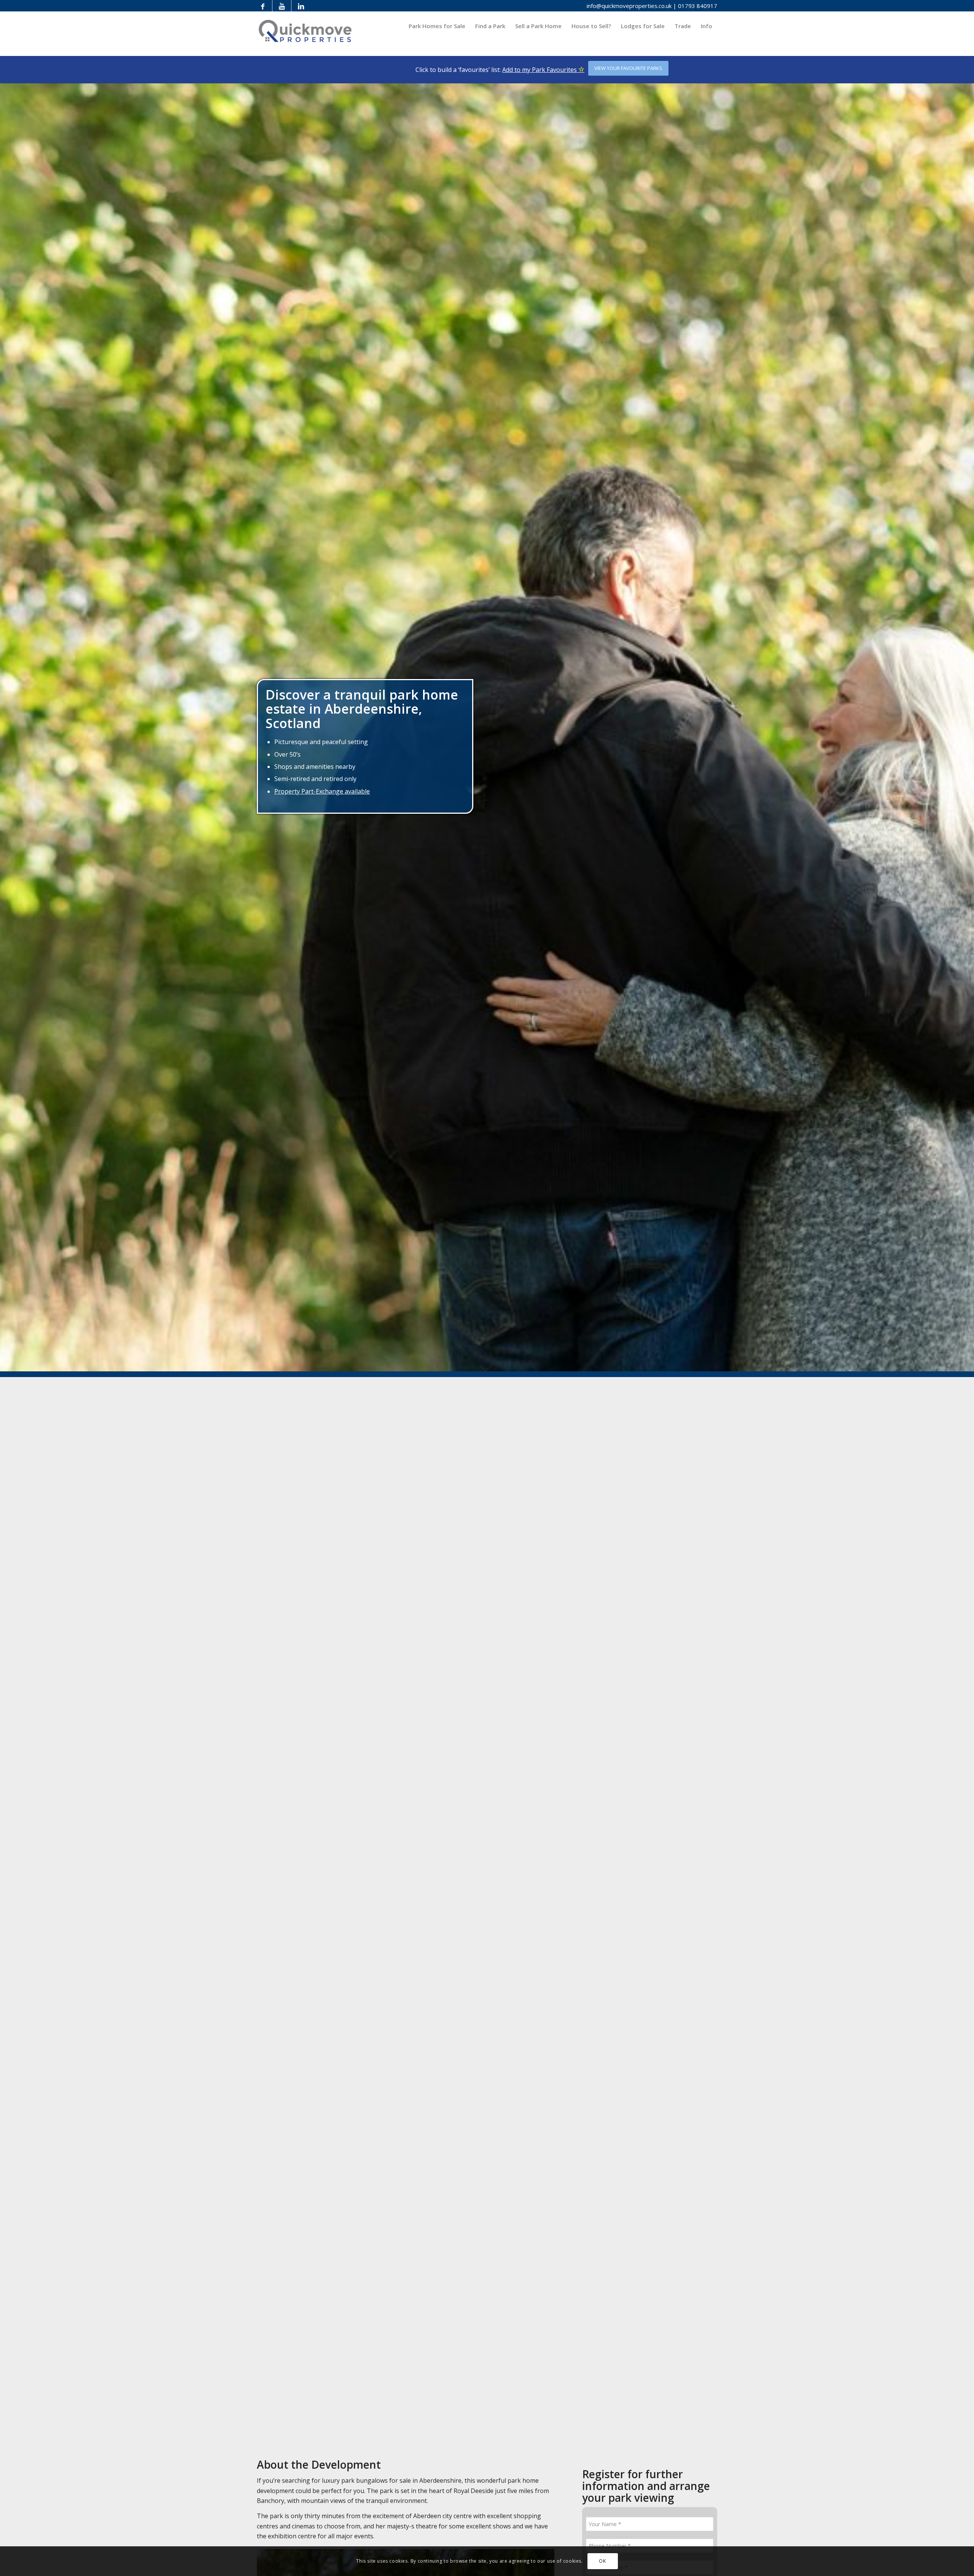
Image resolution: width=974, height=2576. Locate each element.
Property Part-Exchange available (322, 791)
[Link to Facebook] (263, 6)
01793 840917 (698, 6)
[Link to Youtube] (282, 6)
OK (602, 2561)
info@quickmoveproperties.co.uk (629, 6)
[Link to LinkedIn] (301, 6)
